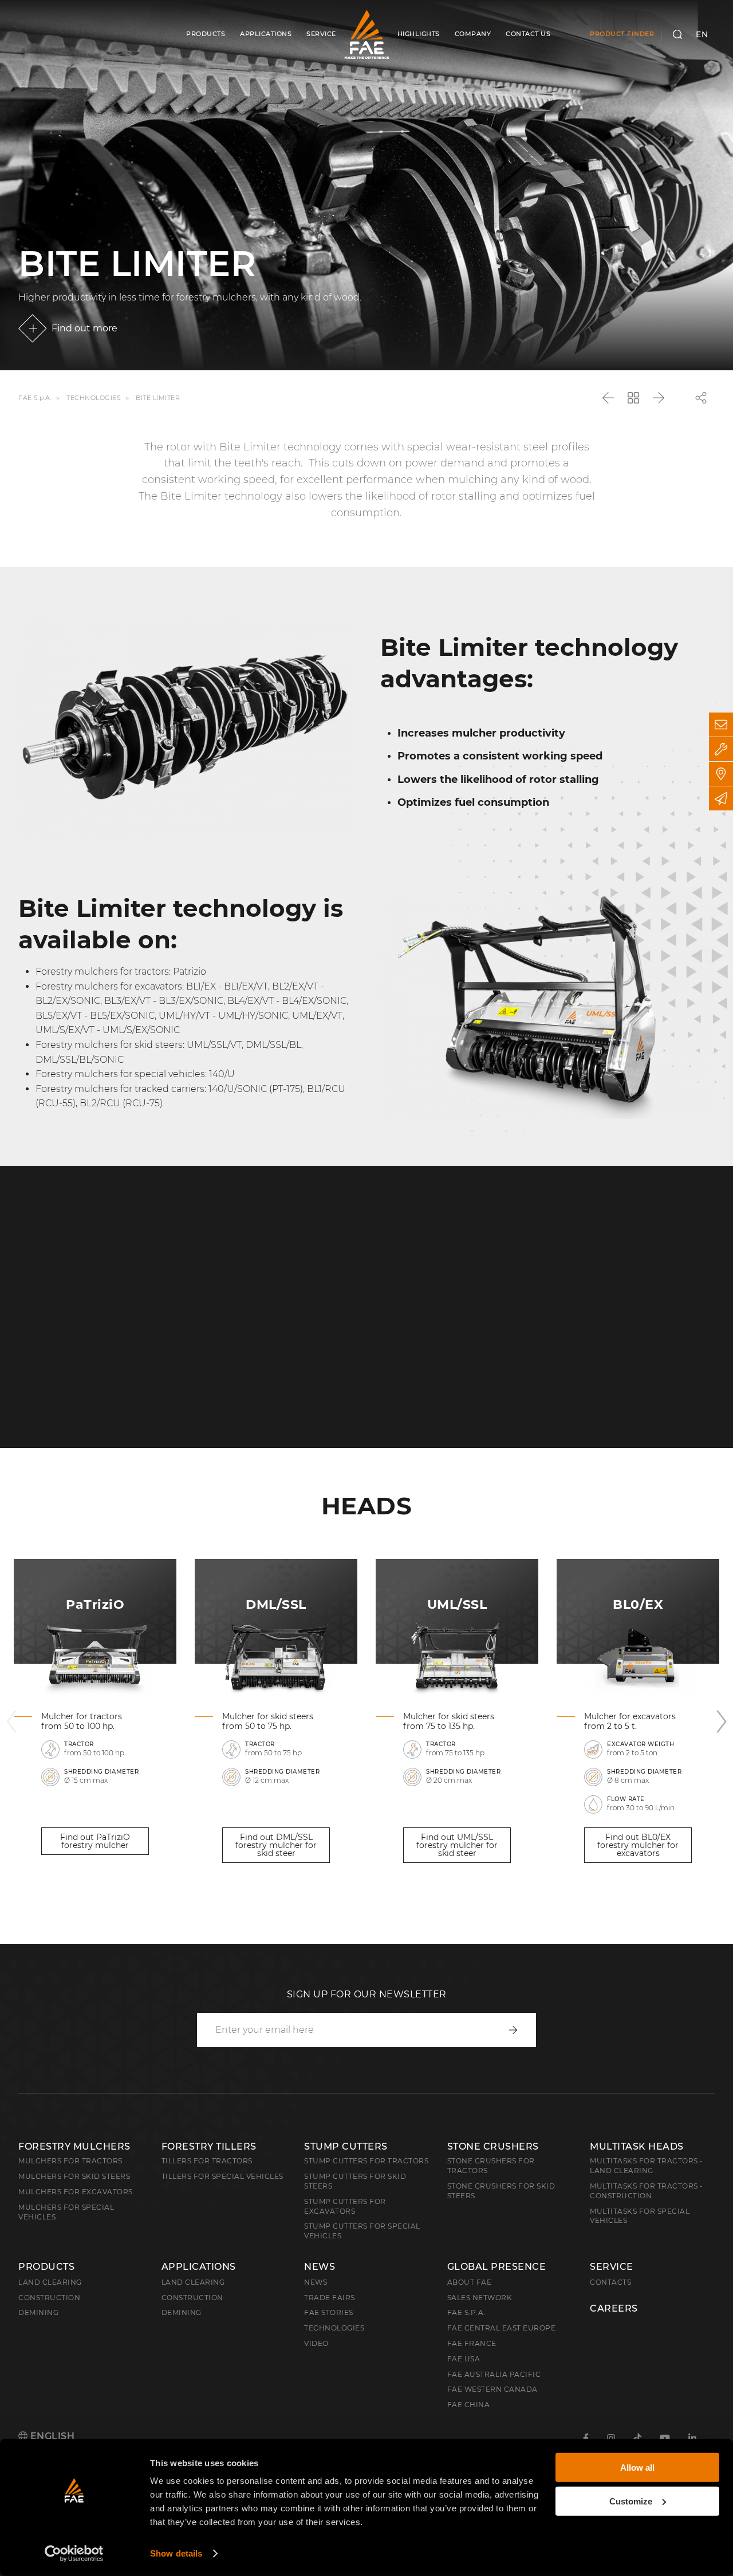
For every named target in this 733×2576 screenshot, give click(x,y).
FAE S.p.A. (35, 398)
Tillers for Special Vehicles (222, 2176)
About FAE (470, 2282)
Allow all (637, 2468)
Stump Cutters (346, 2146)
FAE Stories (329, 2312)
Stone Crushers (493, 2146)
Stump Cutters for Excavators (345, 2206)
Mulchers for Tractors (70, 2161)
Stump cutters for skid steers (355, 2181)
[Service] (721, 749)
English (51, 2436)
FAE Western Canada (492, 2389)
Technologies (94, 398)
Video (316, 2343)
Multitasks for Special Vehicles (640, 2216)
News (320, 2267)
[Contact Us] (721, 725)
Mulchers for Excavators (76, 2192)
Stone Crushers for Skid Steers (501, 2191)
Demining (38, 2312)
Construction (49, 2298)
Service (612, 2267)
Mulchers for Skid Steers (74, 2176)
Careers (614, 2309)
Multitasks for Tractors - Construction (647, 2191)
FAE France (472, 2343)
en (702, 34)
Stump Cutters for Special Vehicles (362, 2231)
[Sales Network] (721, 774)
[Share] (701, 398)
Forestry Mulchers (74, 2146)
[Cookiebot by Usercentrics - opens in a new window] (74, 2554)
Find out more (84, 328)
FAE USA (464, 2359)
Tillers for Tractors (207, 2161)
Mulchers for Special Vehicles (66, 2212)
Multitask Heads (637, 2146)
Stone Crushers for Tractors (491, 2166)
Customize (631, 2501)
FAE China (469, 2405)
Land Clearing (193, 2282)
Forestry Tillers (209, 2146)
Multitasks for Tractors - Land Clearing (647, 2166)
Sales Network (480, 2298)
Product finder (622, 34)
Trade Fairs (330, 2298)
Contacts (610, 2282)
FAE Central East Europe (502, 2328)
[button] (11, 1722)
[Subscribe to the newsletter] (721, 798)
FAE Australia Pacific (494, 2374)
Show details (176, 2553)
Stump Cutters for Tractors (366, 2161)
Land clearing (50, 2282)
